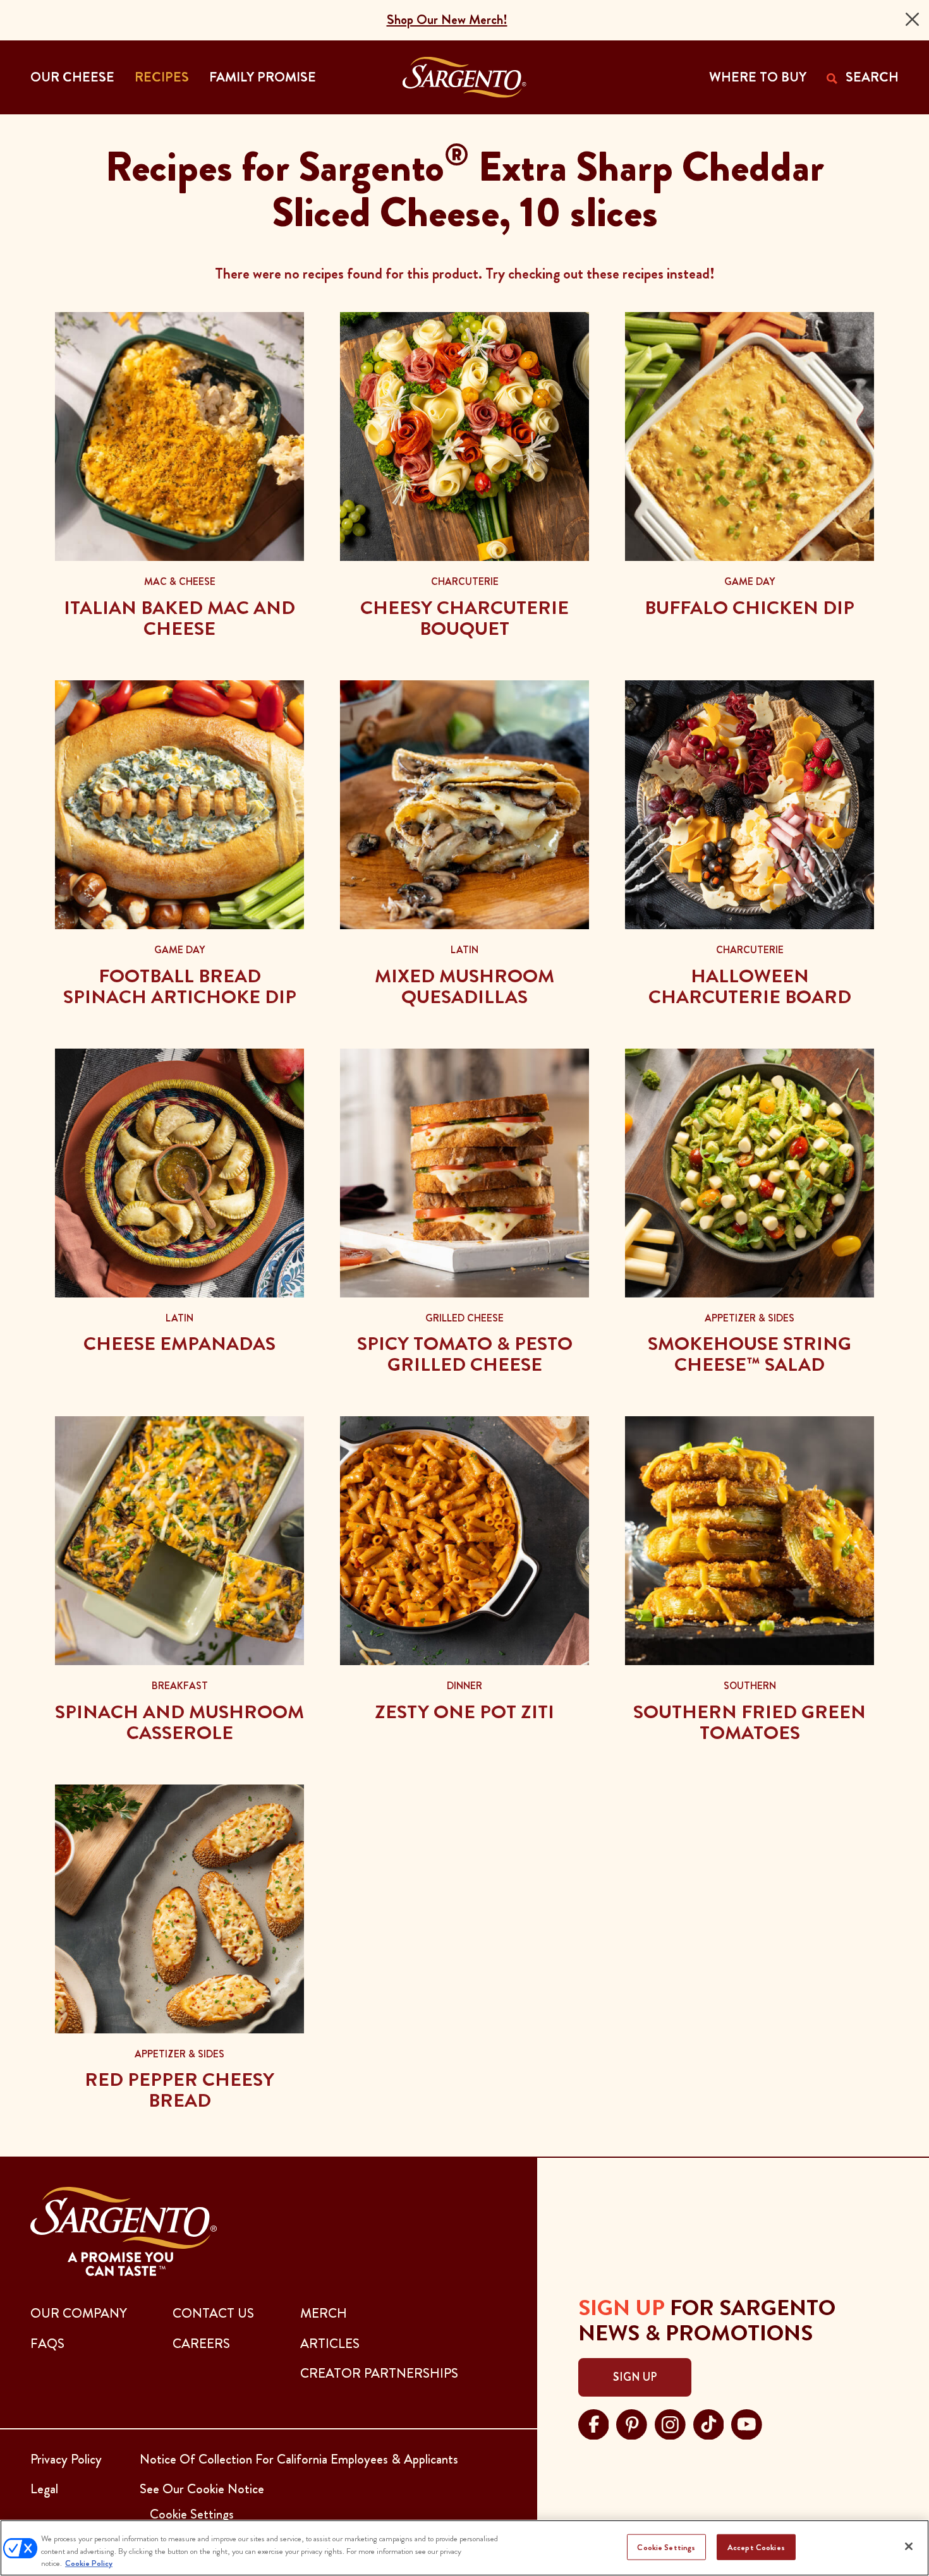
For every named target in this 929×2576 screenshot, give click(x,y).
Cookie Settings (666, 2547)
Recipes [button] (162, 77)
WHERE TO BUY (758, 77)
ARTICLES (330, 2344)
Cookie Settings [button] (192, 2514)
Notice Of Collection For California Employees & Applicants (299, 2459)
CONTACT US (213, 2313)
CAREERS (201, 2344)
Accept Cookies (756, 2547)
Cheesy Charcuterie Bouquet (464, 618)
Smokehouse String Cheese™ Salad (750, 1354)
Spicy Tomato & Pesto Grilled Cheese (465, 1354)
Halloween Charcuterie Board (750, 986)
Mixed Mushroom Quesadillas (464, 986)
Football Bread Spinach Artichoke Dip (180, 986)
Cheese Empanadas (179, 1344)
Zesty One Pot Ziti (464, 1712)
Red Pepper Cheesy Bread (179, 2090)
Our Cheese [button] (72, 77)
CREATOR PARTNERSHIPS (379, 2373)
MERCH (324, 2313)
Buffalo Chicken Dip (750, 608)
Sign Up (635, 2377)
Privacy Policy (66, 2459)
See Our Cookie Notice (202, 2489)
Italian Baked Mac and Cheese (179, 618)
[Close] (912, 19)
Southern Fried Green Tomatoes (750, 1722)
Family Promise (263, 77)
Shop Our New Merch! (447, 20)
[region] (464, 2548)
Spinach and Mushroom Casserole (179, 1722)
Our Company (79, 2313)
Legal (44, 2489)
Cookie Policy (89, 2563)
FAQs (47, 2344)
